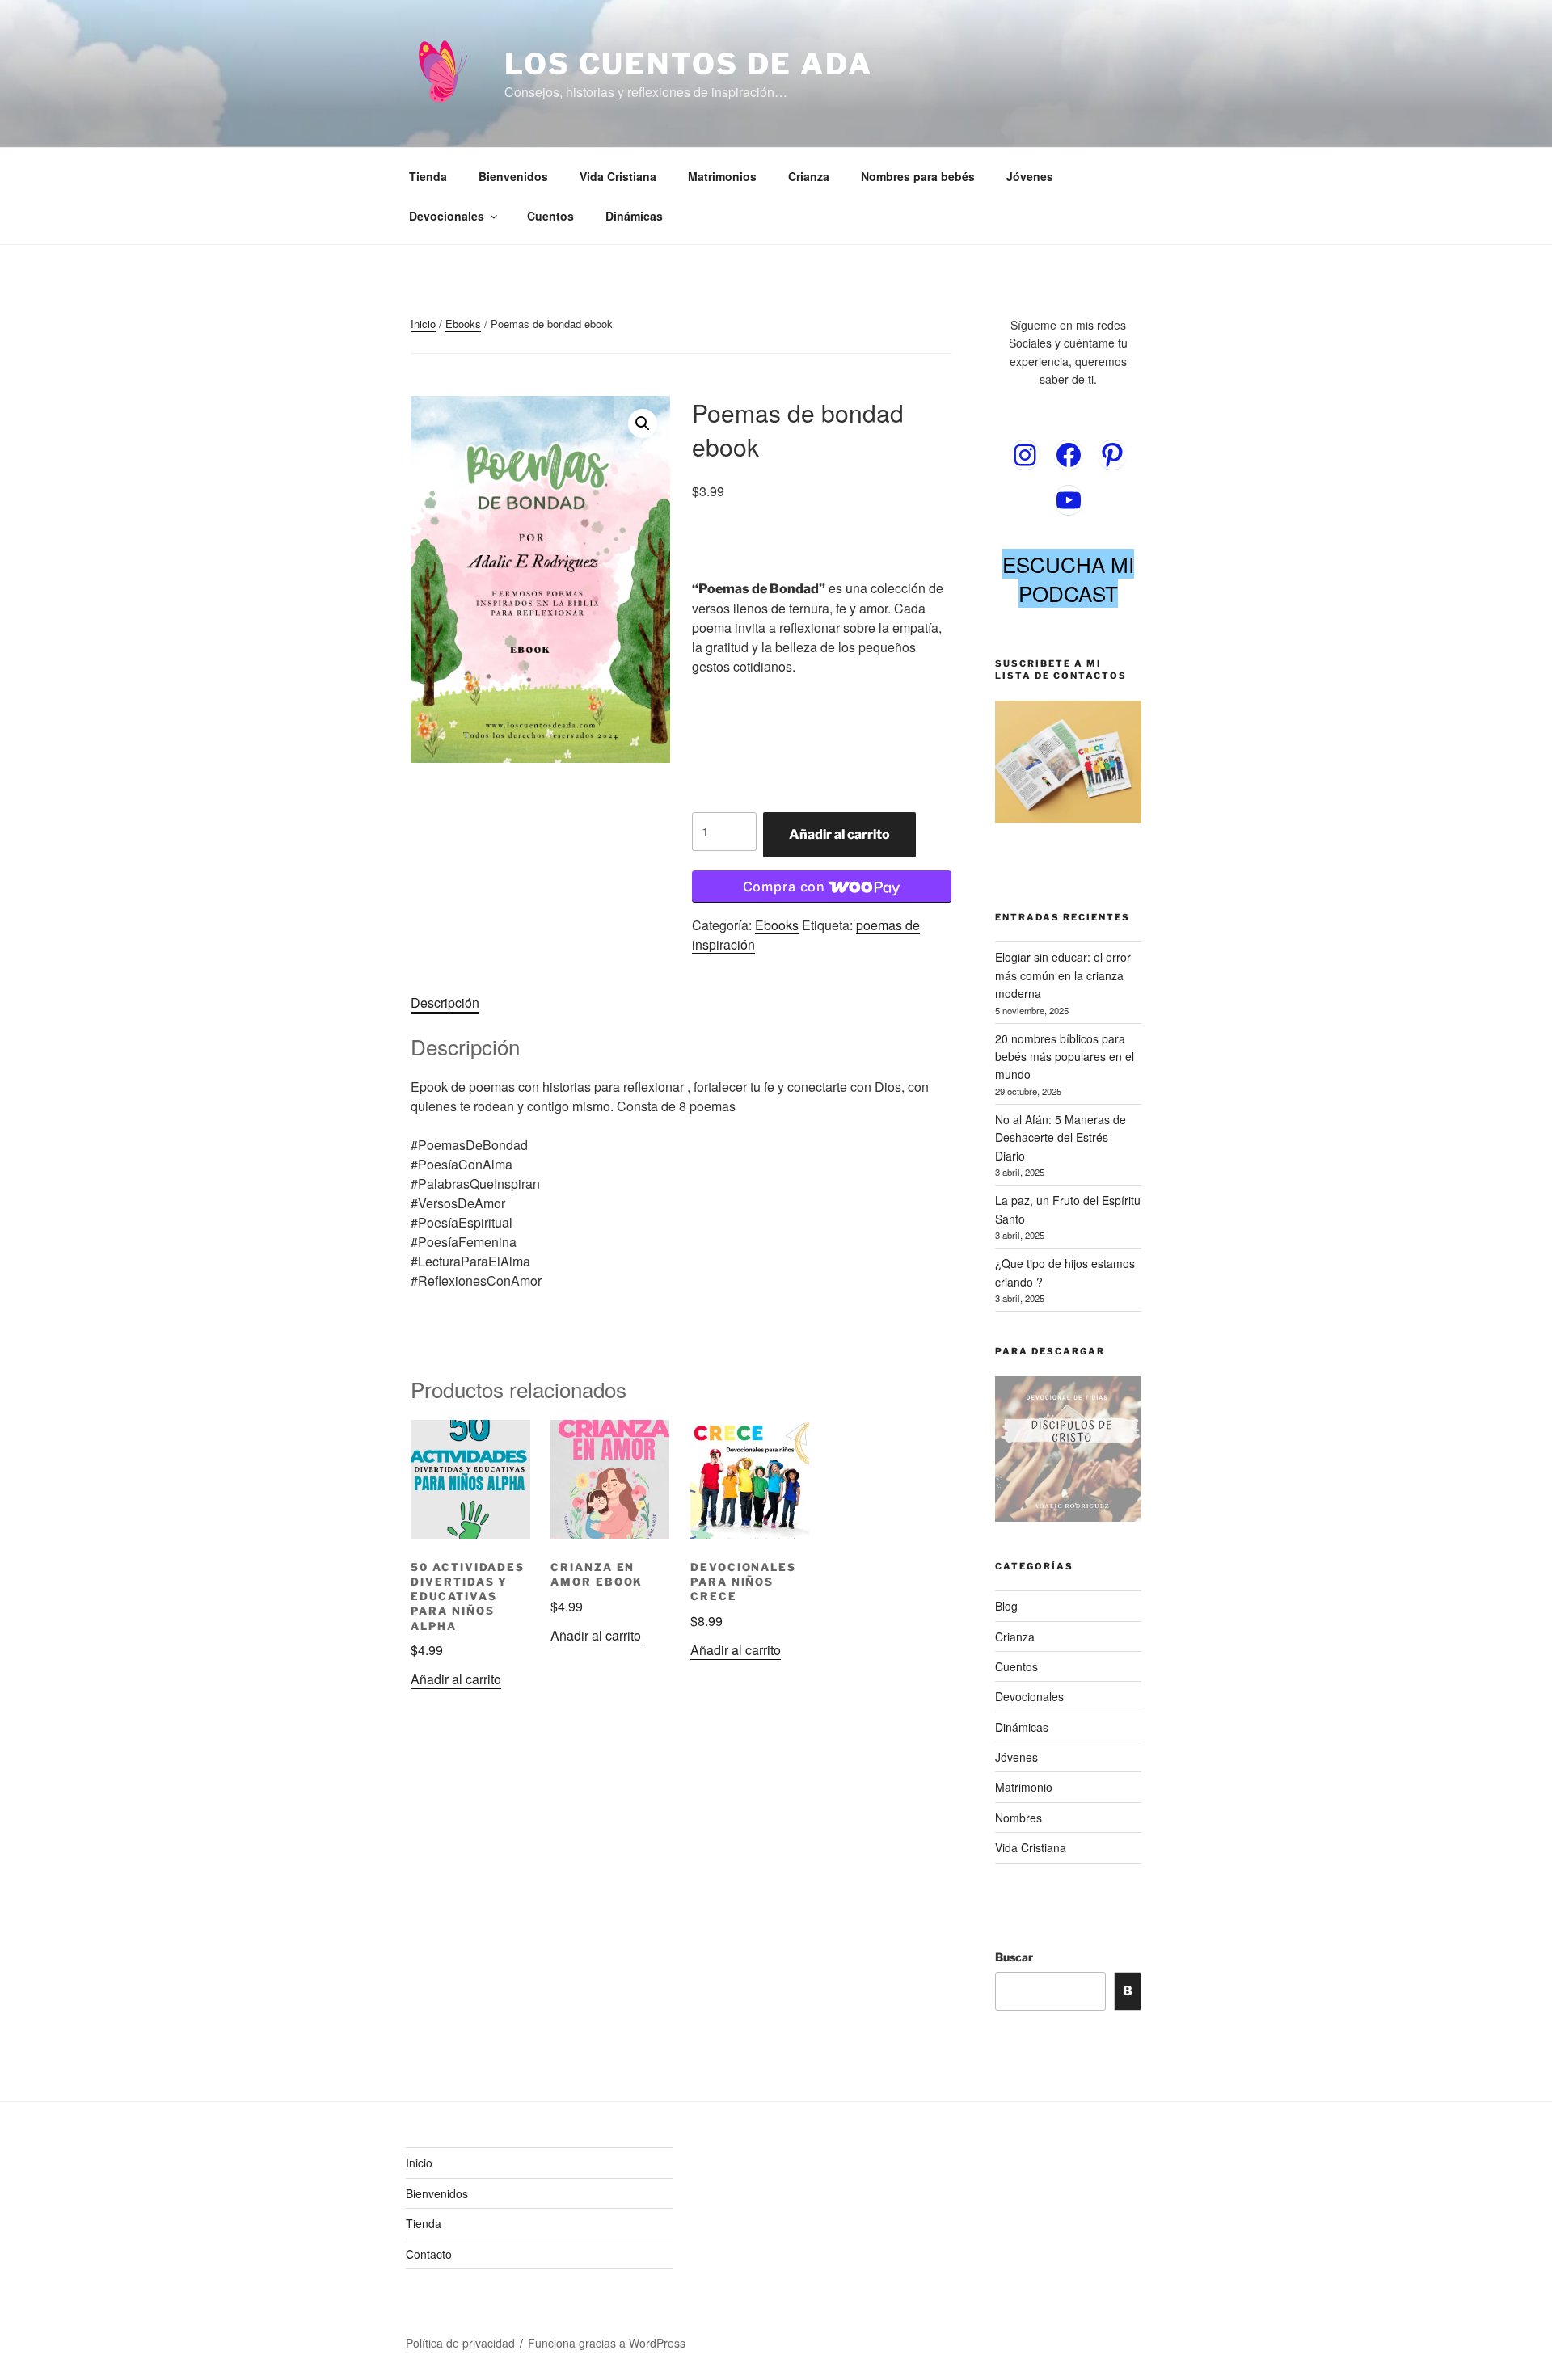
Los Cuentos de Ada (689, 64)
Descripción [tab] (445, 1003)
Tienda (428, 176)
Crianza (809, 176)
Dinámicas (634, 216)
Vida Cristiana (618, 176)
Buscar (1014, 1957)
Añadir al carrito (839, 834)
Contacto (429, 2254)
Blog (1006, 1606)
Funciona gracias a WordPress (607, 2343)
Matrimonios (722, 176)
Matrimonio (1024, 1787)
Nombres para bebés (918, 176)
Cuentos (550, 216)
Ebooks (463, 324)
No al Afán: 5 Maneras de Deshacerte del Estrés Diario (1061, 1137)
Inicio (423, 324)
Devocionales (447, 216)
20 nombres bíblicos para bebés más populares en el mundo (1065, 1057)
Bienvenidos (513, 176)
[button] (643, 423)
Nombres (1018, 1818)
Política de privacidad (460, 2343)
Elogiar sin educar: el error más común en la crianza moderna (1063, 975)
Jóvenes (1030, 176)
